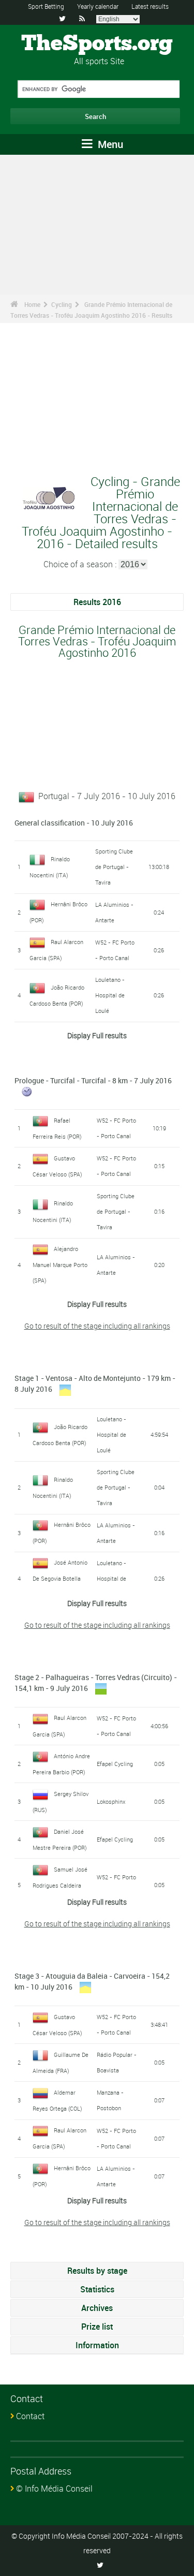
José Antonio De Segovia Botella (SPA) (60, 1578)
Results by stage (97, 2271)
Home (32, 304)
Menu (109, 144)
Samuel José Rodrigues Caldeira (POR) (60, 1885)
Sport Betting (46, 6)
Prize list (97, 2327)
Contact (30, 2416)
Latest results (150, 6)
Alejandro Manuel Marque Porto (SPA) (60, 1264)
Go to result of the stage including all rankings (97, 1326)
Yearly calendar (98, 6)
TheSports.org (97, 44)
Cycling (62, 304)
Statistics (97, 2289)
